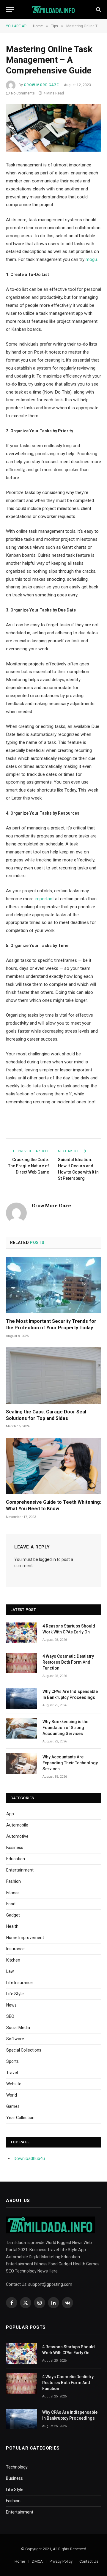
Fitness (13, 1893)
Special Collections (24, 2050)
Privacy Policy (61, 2561)
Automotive (17, 1836)
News (11, 2005)
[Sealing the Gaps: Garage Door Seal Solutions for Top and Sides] (53, 1376)
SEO (10, 2016)
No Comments (23, 93)
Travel (12, 2073)
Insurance (15, 1949)
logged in (47, 1559)
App (10, 1814)
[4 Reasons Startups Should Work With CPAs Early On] (22, 1633)
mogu (91, 259)
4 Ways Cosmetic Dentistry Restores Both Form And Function (68, 1662)
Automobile (17, 1825)
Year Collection (20, 2118)
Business (15, 1848)
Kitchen (13, 1960)
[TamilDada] (54, 10)
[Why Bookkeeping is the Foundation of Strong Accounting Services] (22, 1728)
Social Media (18, 2028)
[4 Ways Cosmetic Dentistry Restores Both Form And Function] (22, 1663)
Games (13, 2106)
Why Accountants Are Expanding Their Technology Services (70, 1763)
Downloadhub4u (29, 2158)
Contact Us (89, 2561)
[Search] (98, 10)
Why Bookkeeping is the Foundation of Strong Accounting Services (65, 1728)
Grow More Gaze (41, 85)
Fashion (14, 1881)
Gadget (13, 1915)
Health (12, 1926)
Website (14, 2084)
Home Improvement (25, 1938)
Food (11, 1904)
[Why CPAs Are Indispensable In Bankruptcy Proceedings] (22, 1698)
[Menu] (10, 10)
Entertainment (20, 1870)
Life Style (15, 1994)
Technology (17, 2467)
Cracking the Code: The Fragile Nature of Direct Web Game (29, 1166)
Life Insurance (19, 1983)
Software (15, 2039)
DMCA (37, 2561)
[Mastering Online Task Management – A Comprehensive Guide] (53, 128)
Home (20, 2561)
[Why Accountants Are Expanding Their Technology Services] (22, 1764)
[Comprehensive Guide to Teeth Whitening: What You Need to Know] (53, 1466)
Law (10, 1971)
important (44, 899)
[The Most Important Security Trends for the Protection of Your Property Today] (53, 1285)
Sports (12, 2061)
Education (16, 1859)
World (12, 2095)
